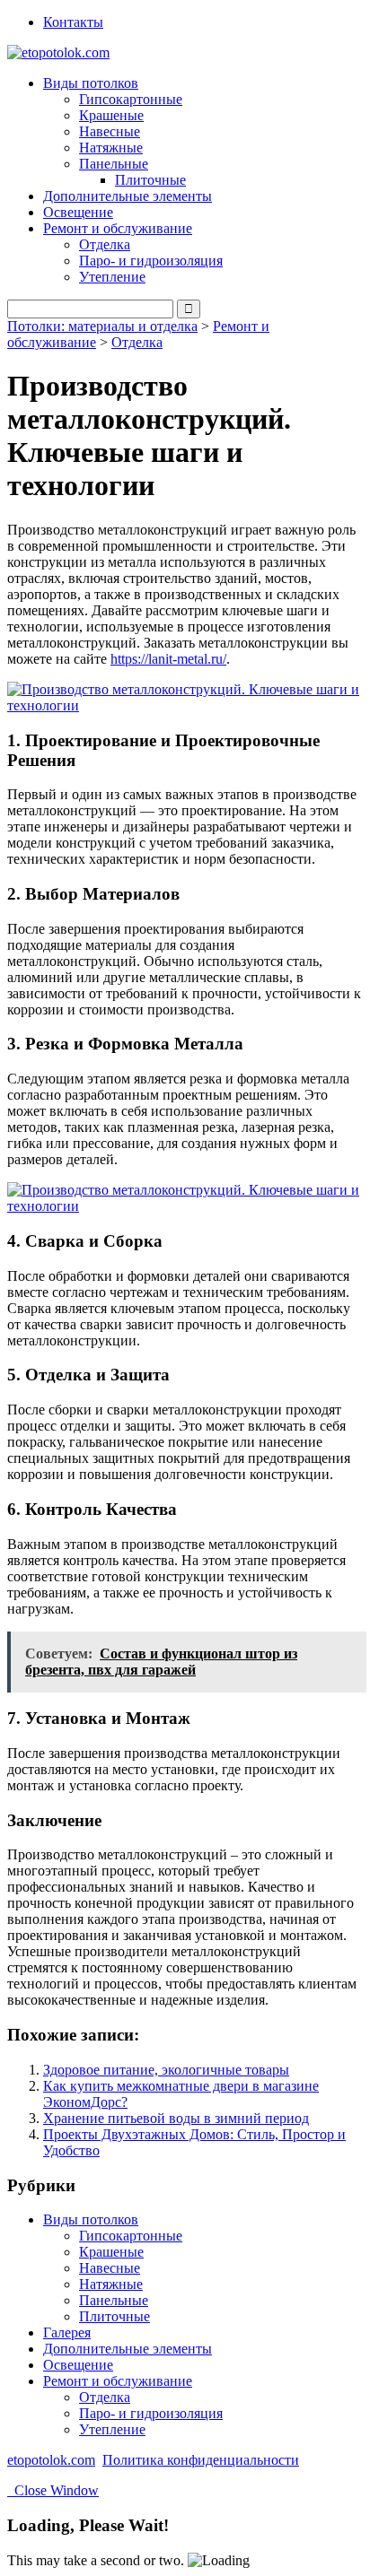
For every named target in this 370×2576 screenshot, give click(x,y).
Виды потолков (91, 2219)
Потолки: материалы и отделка (102, 326)
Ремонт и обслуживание (118, 2381)
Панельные (114, 2300)
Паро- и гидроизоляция (151, 261)
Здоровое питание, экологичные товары (166, 2070)
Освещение (78, 212)
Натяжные (111, 148)
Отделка (105, 244)
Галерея (67, 2332)
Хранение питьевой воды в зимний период (176, 2118)
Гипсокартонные (131, 99)
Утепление (112, 277)
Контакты (73, 22)
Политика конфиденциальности (201, 2460)
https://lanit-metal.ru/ (168, 659)
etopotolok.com (51, 2460)
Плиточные (150, 180)
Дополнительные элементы (128, 196)
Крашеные (111, 115)
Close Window (53, 2490)
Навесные (110, 131)
